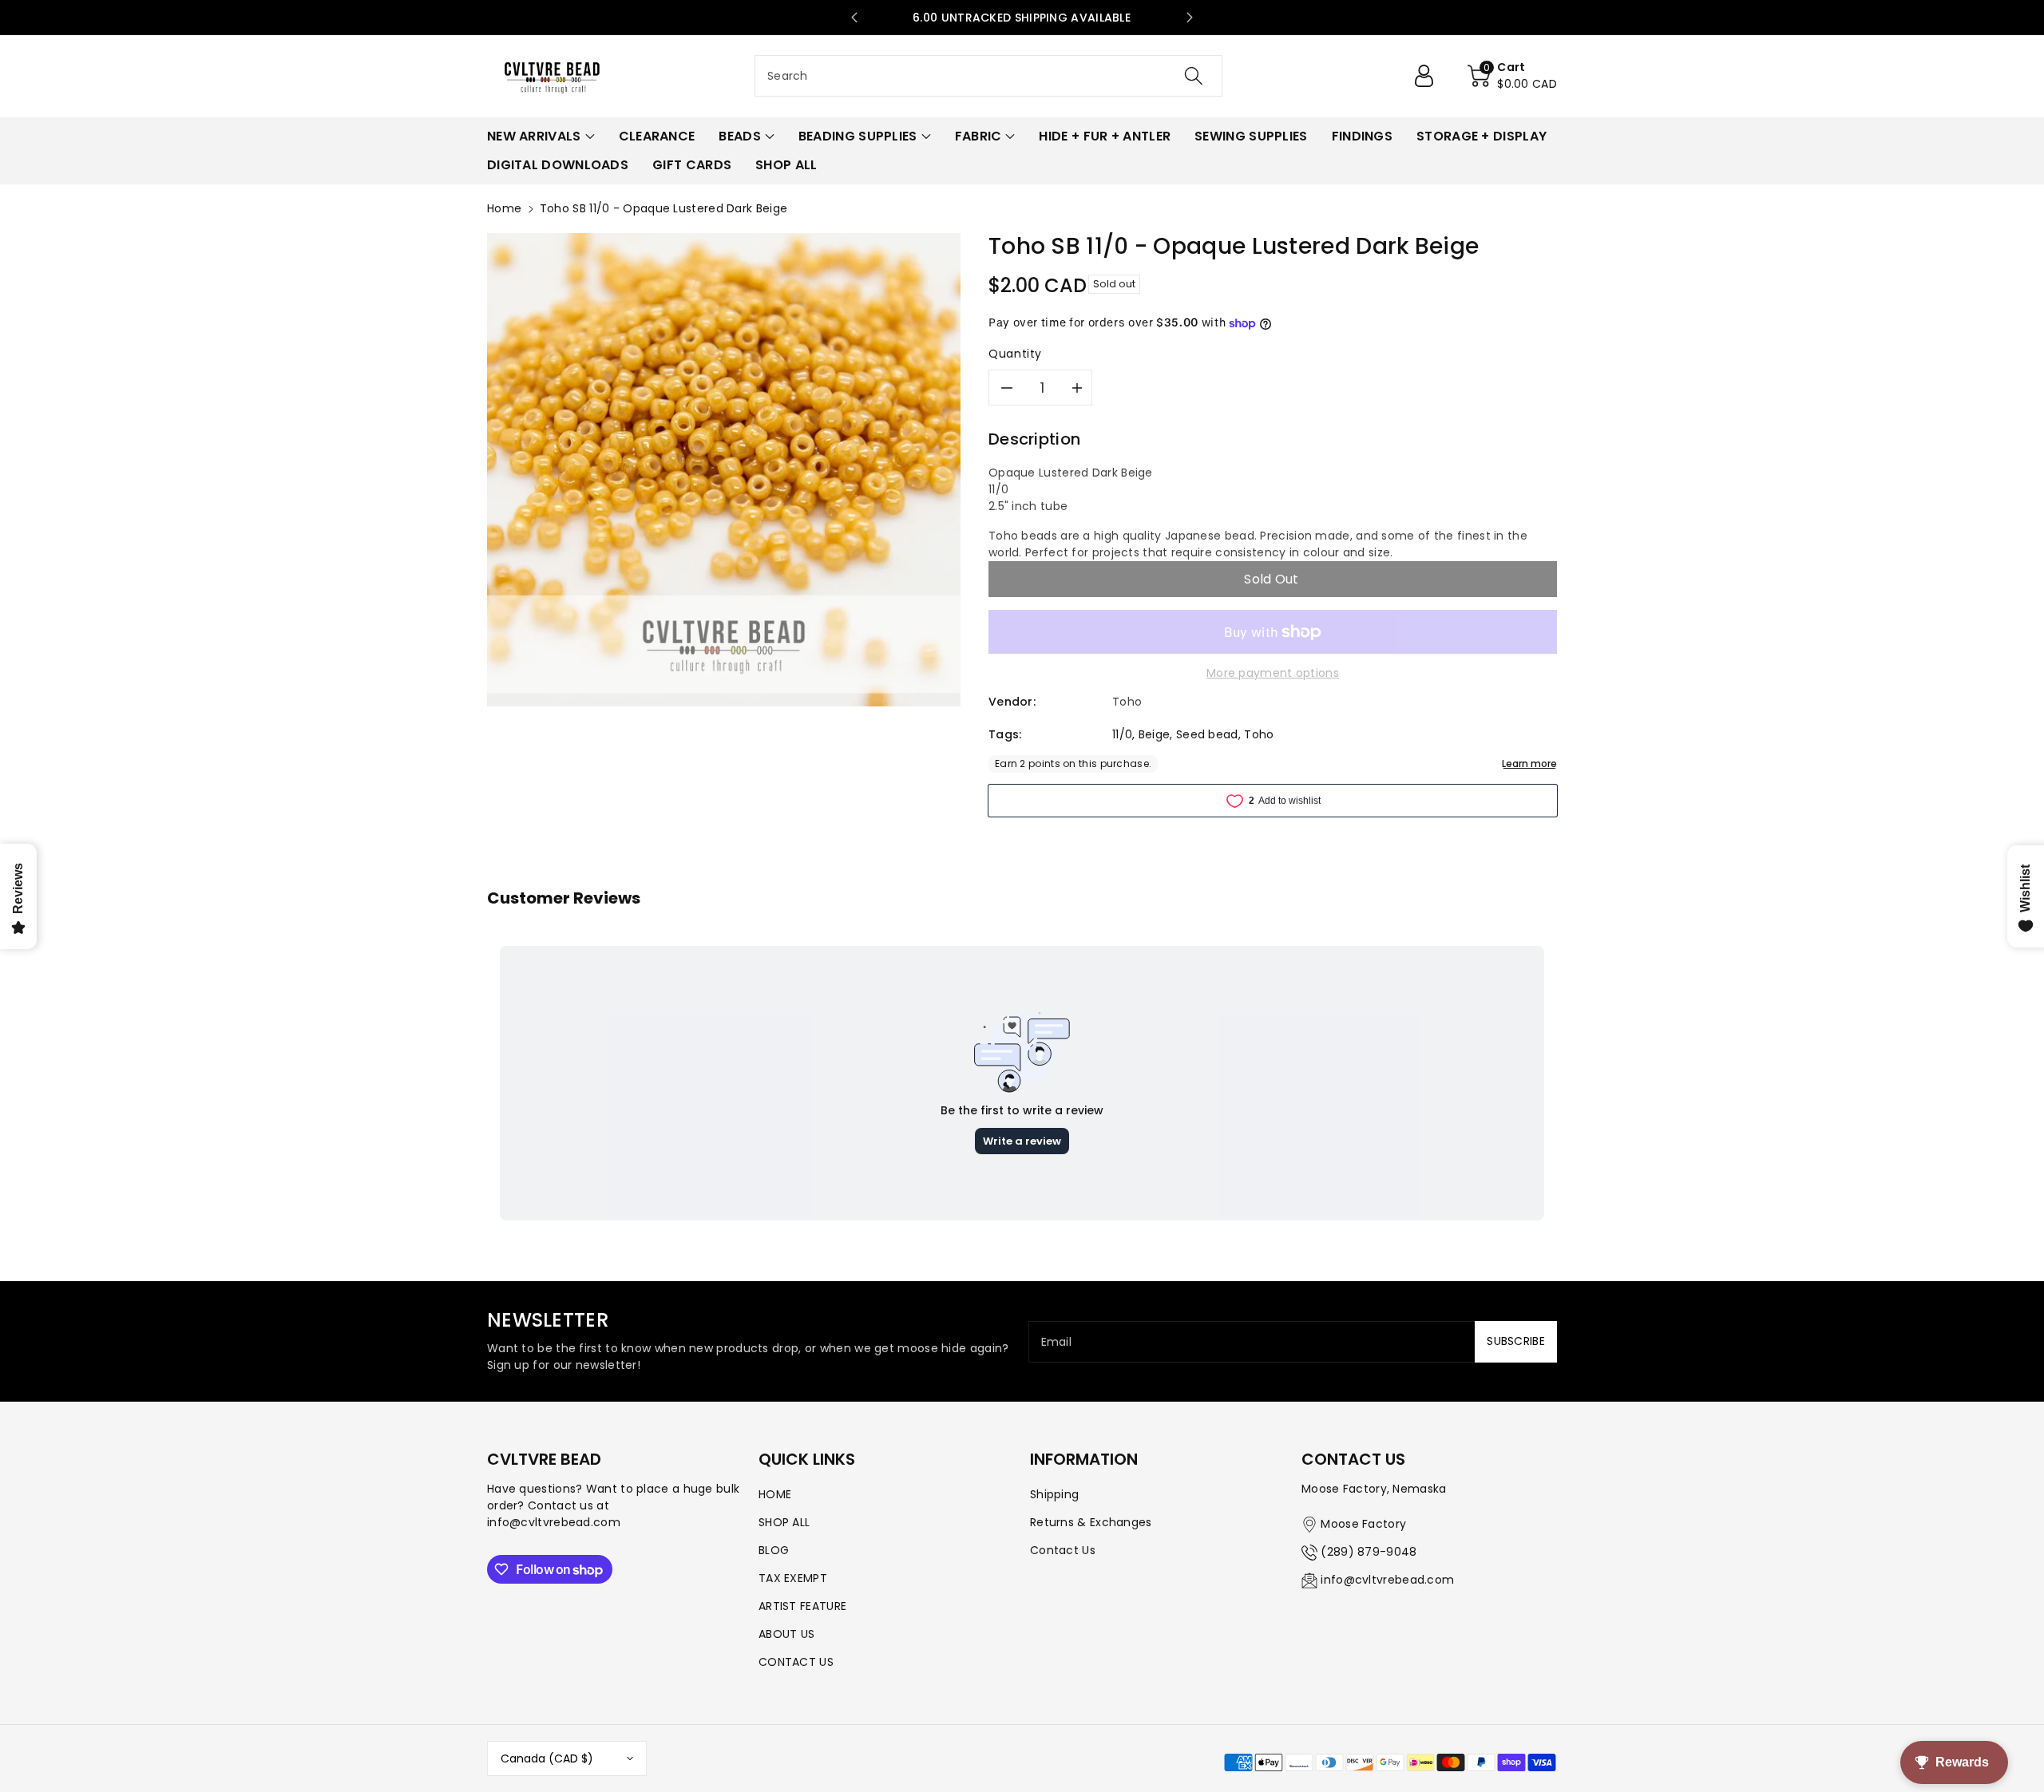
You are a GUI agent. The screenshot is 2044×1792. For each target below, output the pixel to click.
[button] (1512, 76)
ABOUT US (786, 1634)
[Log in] (1430, 76)
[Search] (1194, 76)
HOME (775, 1494)
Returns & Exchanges (1091, 1522)
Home (504, 208)
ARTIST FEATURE (802, 1606)
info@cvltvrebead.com (1387, 1580)
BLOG (774, 1550)
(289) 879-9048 (1369, 1552)
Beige (1155, 734)
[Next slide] (1190, 18)
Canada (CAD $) (547, 1758)
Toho (1259, 734)
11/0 (1122, 734)
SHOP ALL (784, 1522)
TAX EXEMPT (793, 1578)
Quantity (1015, 354)
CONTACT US (796, 1662)
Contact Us (1063, 1550)
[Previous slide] (854, 18)
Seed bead (1207, 734)
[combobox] (988, 76)
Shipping (1054, 1494)
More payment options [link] (1273, 673)
